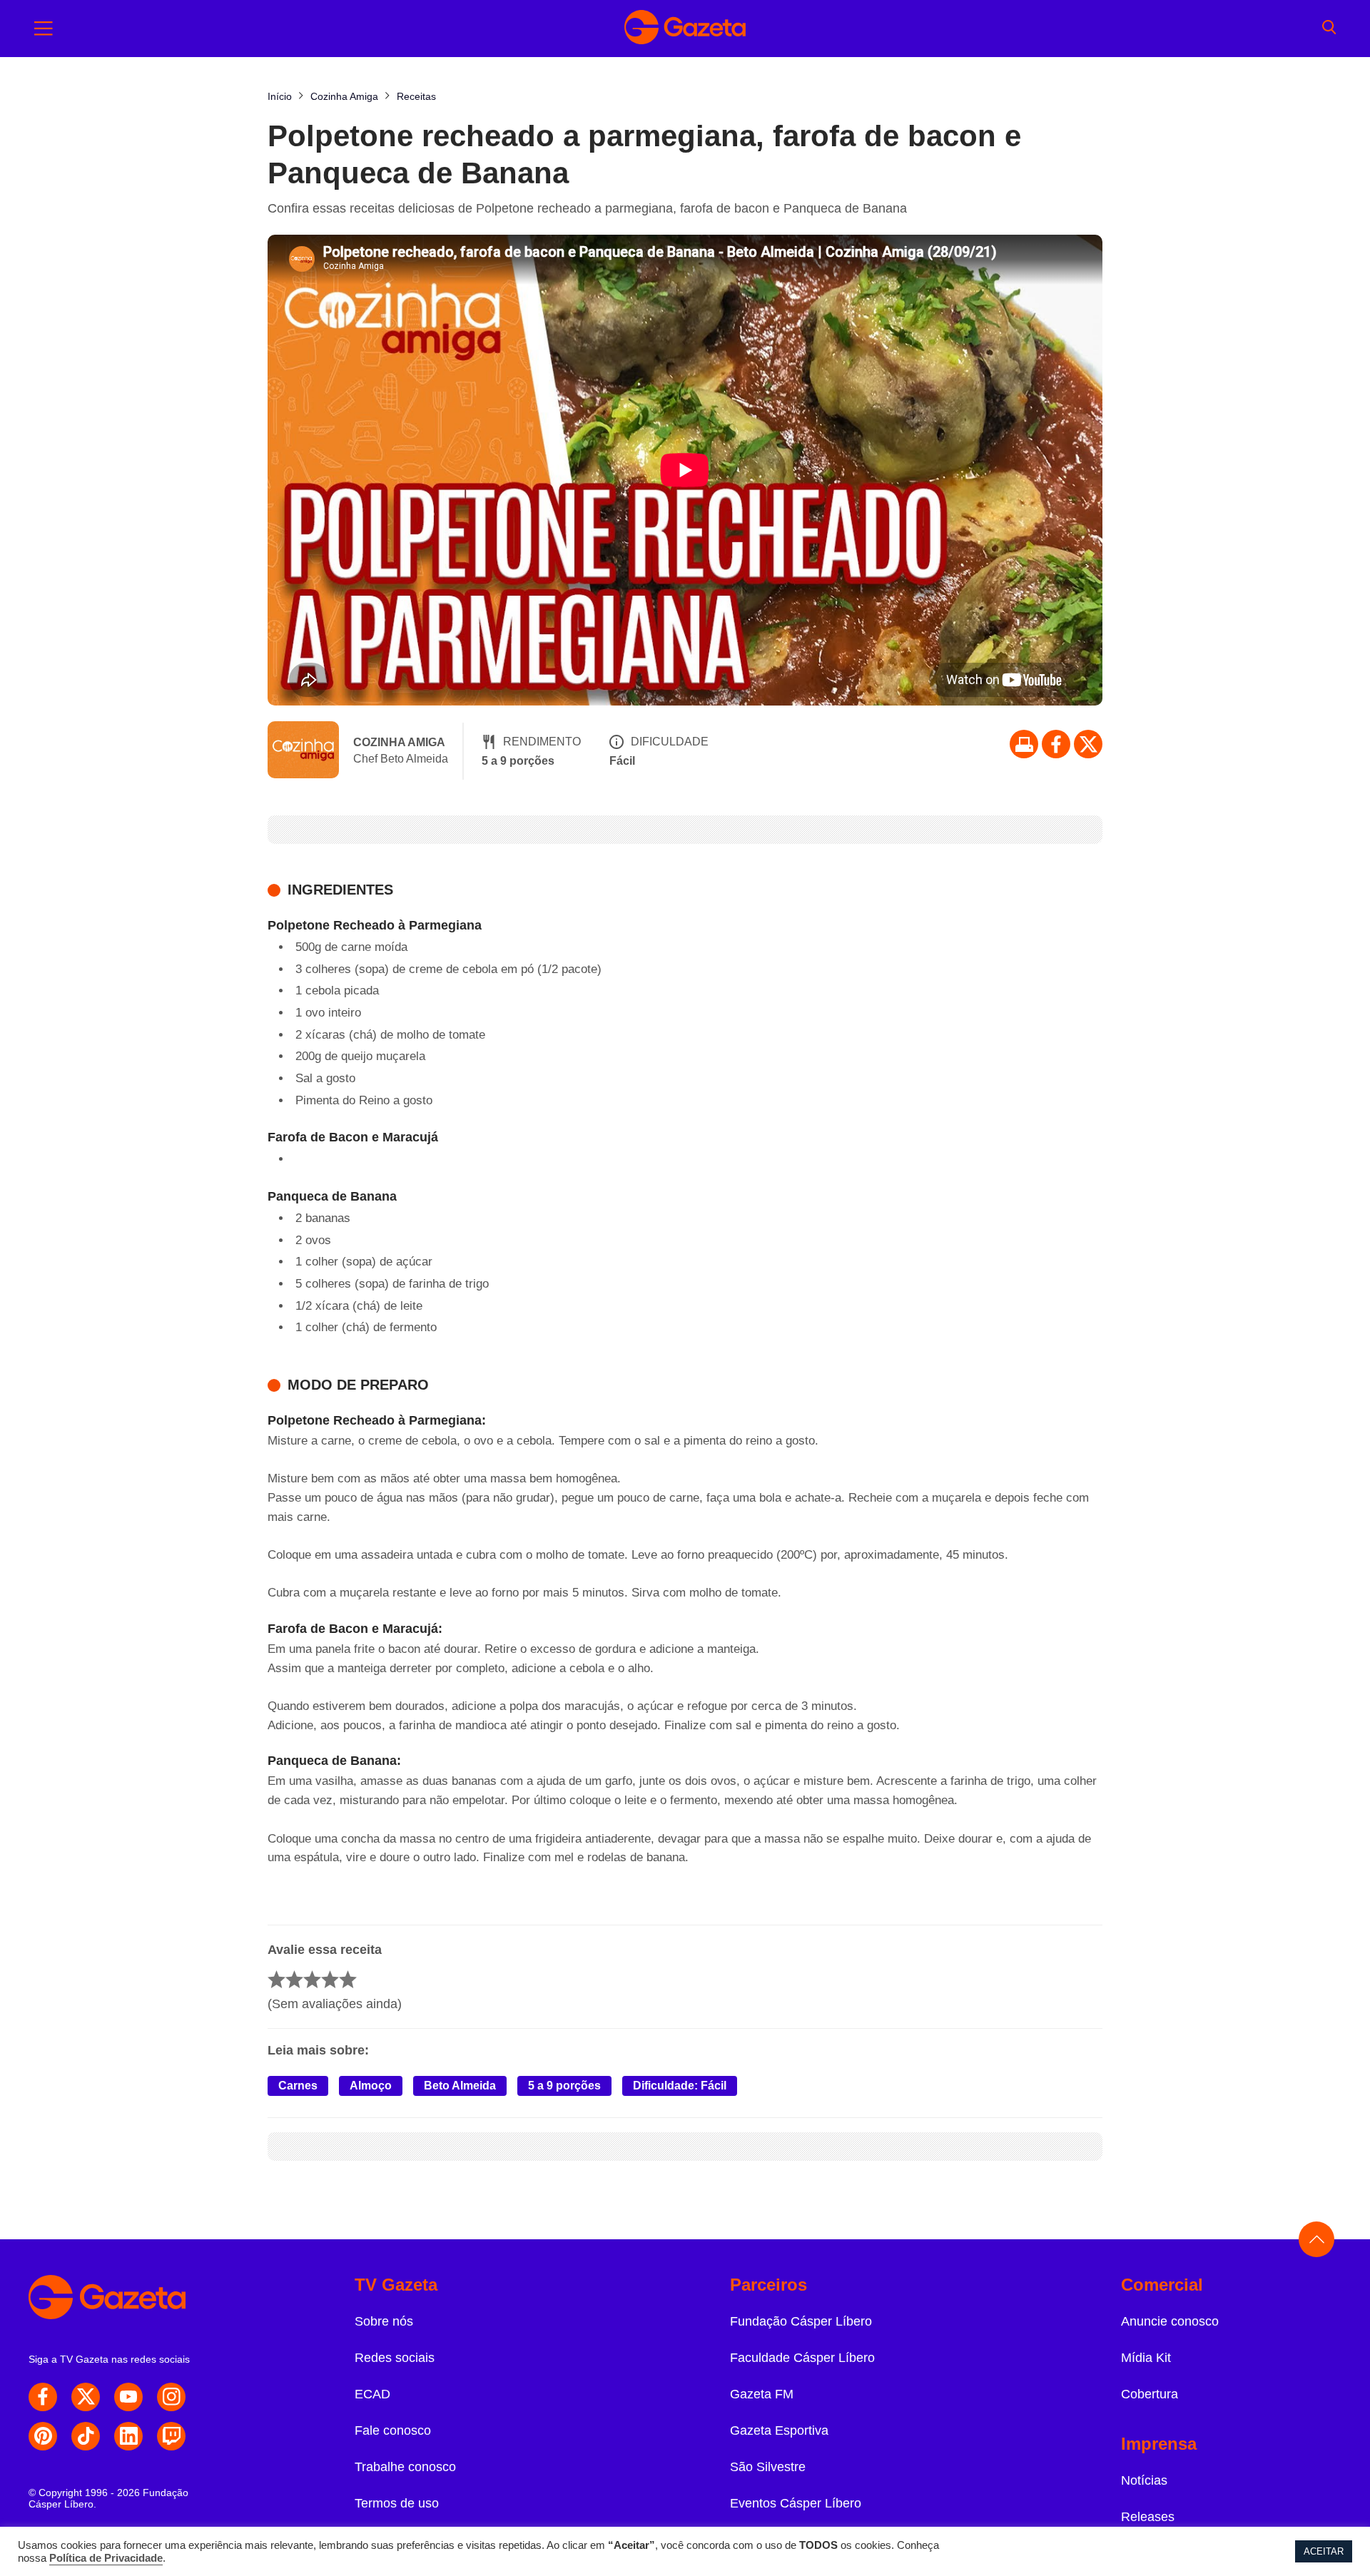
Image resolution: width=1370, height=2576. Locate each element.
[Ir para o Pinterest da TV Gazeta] (43, 2436)
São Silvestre (768, 2467)
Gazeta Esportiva (779, 2430)
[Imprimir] (1024, 744)
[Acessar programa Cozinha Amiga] (303, 751)
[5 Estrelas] (348, 1979)
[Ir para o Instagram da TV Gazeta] (171, 2397)
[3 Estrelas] (312, 1979)
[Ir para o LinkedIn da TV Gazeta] (128, 2436)
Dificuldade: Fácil (680, 2086)
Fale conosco (393, 2430)
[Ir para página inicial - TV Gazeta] (685, 29)
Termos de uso (397, 2503)
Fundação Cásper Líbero (801, 2321)
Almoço (371, 2086)
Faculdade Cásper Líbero (802, 2358)
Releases (1148, 2517)
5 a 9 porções (564, 2086)
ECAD (372, 2394)
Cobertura (1150, 2394)
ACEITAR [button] (1324, 2551)
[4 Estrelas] (330, 1979)
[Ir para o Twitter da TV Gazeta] (1088, 744)
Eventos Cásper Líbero (796, 2503)
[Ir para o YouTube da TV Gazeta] (128, 2397)
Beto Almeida (460, 2086)
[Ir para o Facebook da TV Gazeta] (1056, 744)
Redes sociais (395, 2358)
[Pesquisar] (1329, 29)
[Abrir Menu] (44, 29)
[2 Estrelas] (294, 1979)
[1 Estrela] (276, 1979)
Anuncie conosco (1170, 2321)
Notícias (1144, 2480)
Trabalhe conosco (405, 2467)
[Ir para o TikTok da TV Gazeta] (86, 2436)
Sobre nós (384, 2321)
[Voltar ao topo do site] (1316, 2239)
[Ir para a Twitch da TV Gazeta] (171, 2436)
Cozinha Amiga (399, 742)
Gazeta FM (762, 2394)
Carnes (298, 2086)
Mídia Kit (1146, 2358)
